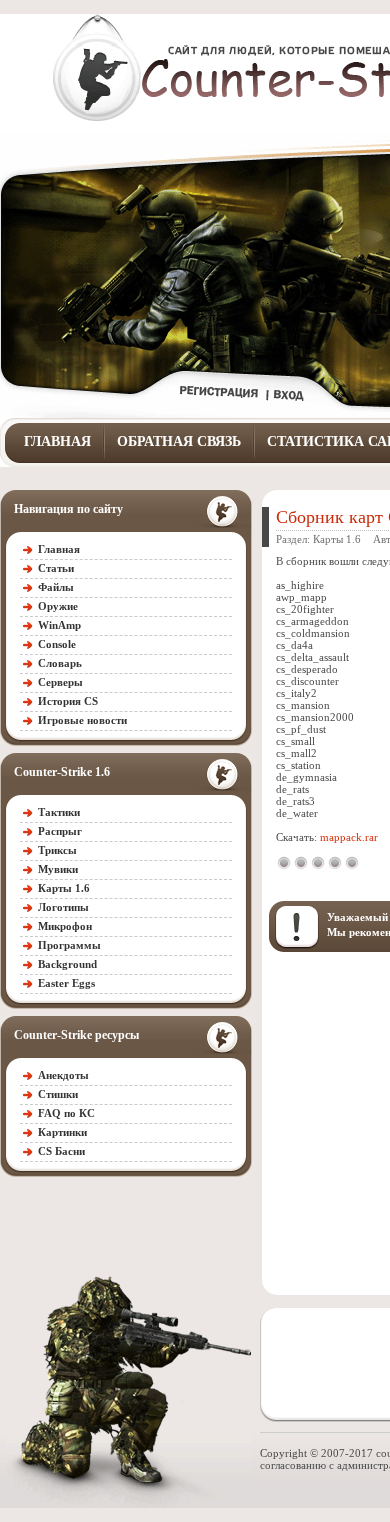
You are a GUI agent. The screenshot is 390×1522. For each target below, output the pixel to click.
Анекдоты (63, 1075)
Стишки (58, 1094)
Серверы (60, 682)
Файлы (56, 587)
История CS (68, 701)
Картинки (62, 1132)
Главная (57, 441)
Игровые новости (82, 720)
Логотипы (63, 907)
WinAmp (59, 625)
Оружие (58, 606)
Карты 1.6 (64, 888)
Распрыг (60, 831)
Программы (69, 945)
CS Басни (61, 1151)
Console (57, 644)
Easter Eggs (66, 983)
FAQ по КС (66, 1113)
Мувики (58, 869)
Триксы (57, 850)
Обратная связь (179, 441)
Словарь (60, 663)
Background (67, 964)
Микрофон (65, 926)
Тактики (59, 812)
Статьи (56, 568)
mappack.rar (349, 837)
